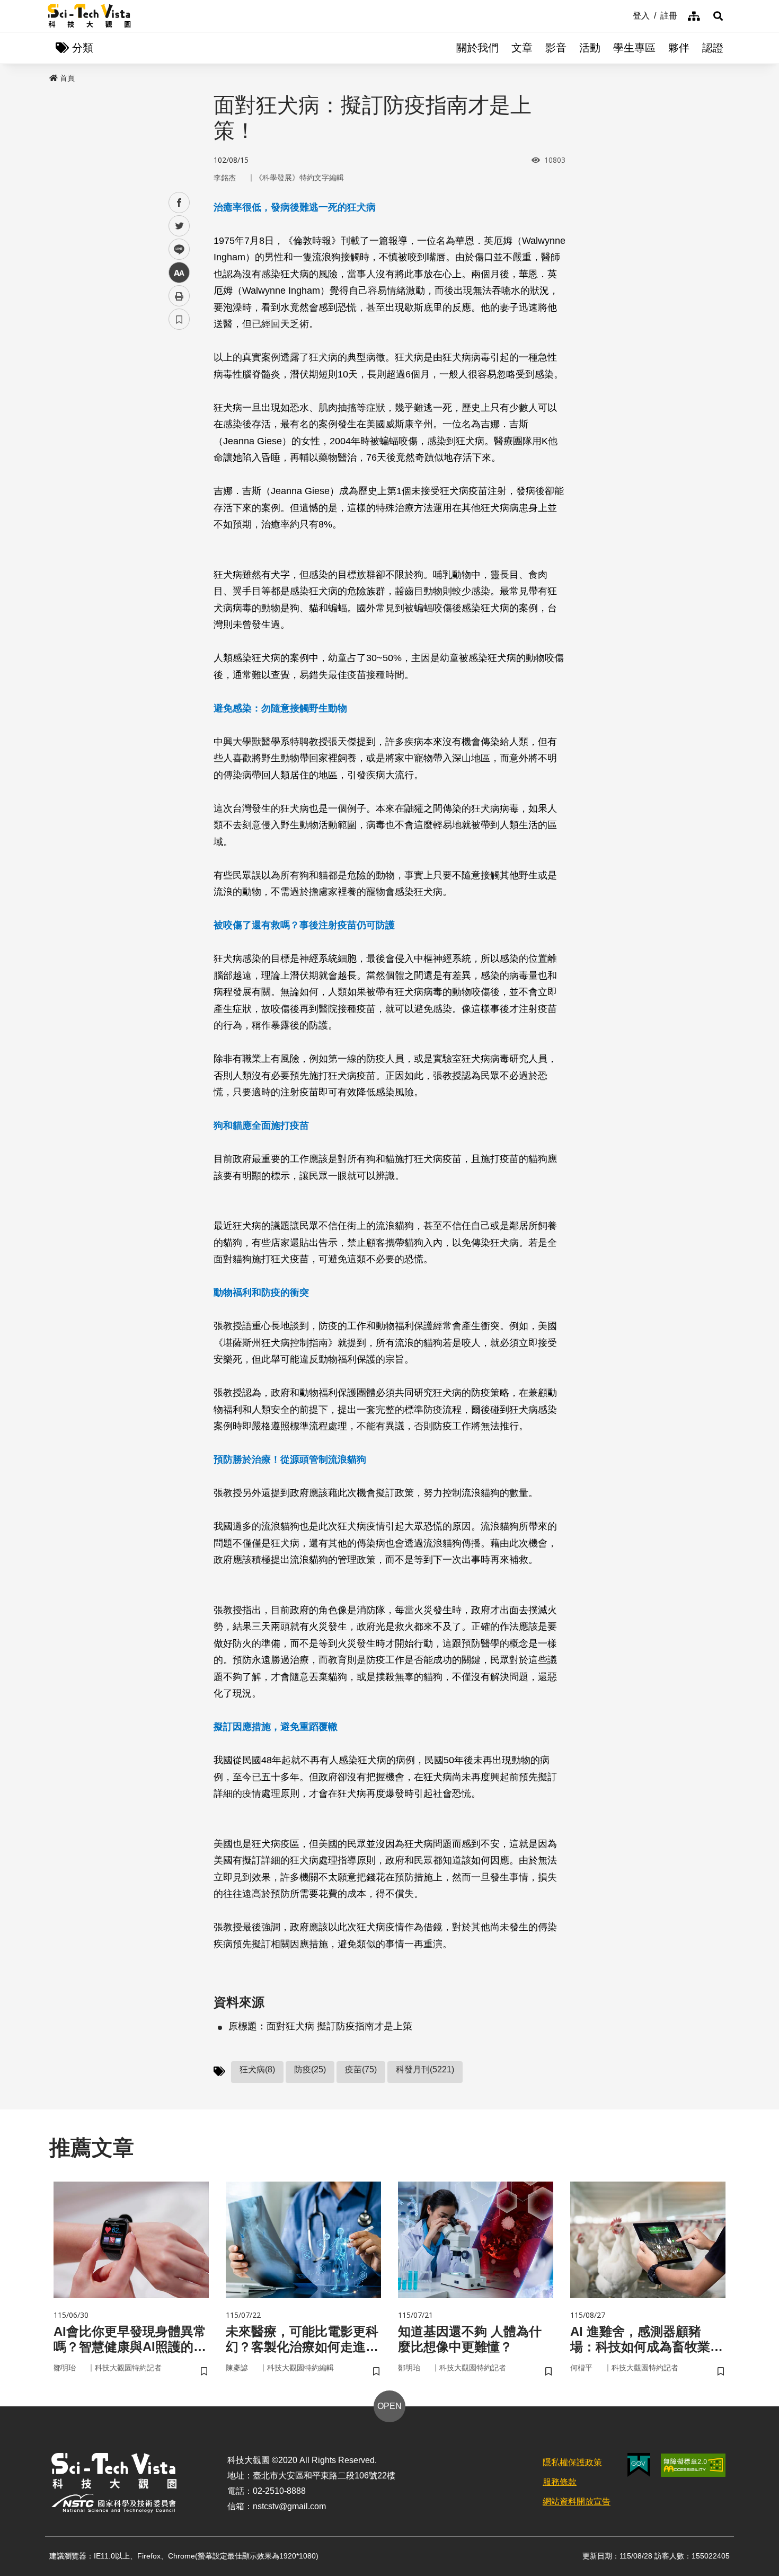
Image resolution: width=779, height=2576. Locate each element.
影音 (556, 48)
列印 (179, 296)
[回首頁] (89, 16)
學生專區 (634, 48)
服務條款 (560, 2482)
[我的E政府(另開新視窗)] (639, 2465)
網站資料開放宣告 (577, 2502)
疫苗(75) (361, 2069)
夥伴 (679, 48)
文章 (522, 48)
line (176, 249)
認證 (713, 48)
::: (625, 15)
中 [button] (179, 273)
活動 (590, 48)
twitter (179, 226)
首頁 (67, 78)
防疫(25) (310, 2069)
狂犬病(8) (257, 2069)
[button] (718, 16)
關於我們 (477, 48)
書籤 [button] (179, 319)
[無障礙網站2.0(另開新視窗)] (693, 2465)
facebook (179, 203)
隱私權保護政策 (572, 2462)
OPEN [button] (389, 2406)
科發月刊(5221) (425, 2069)
